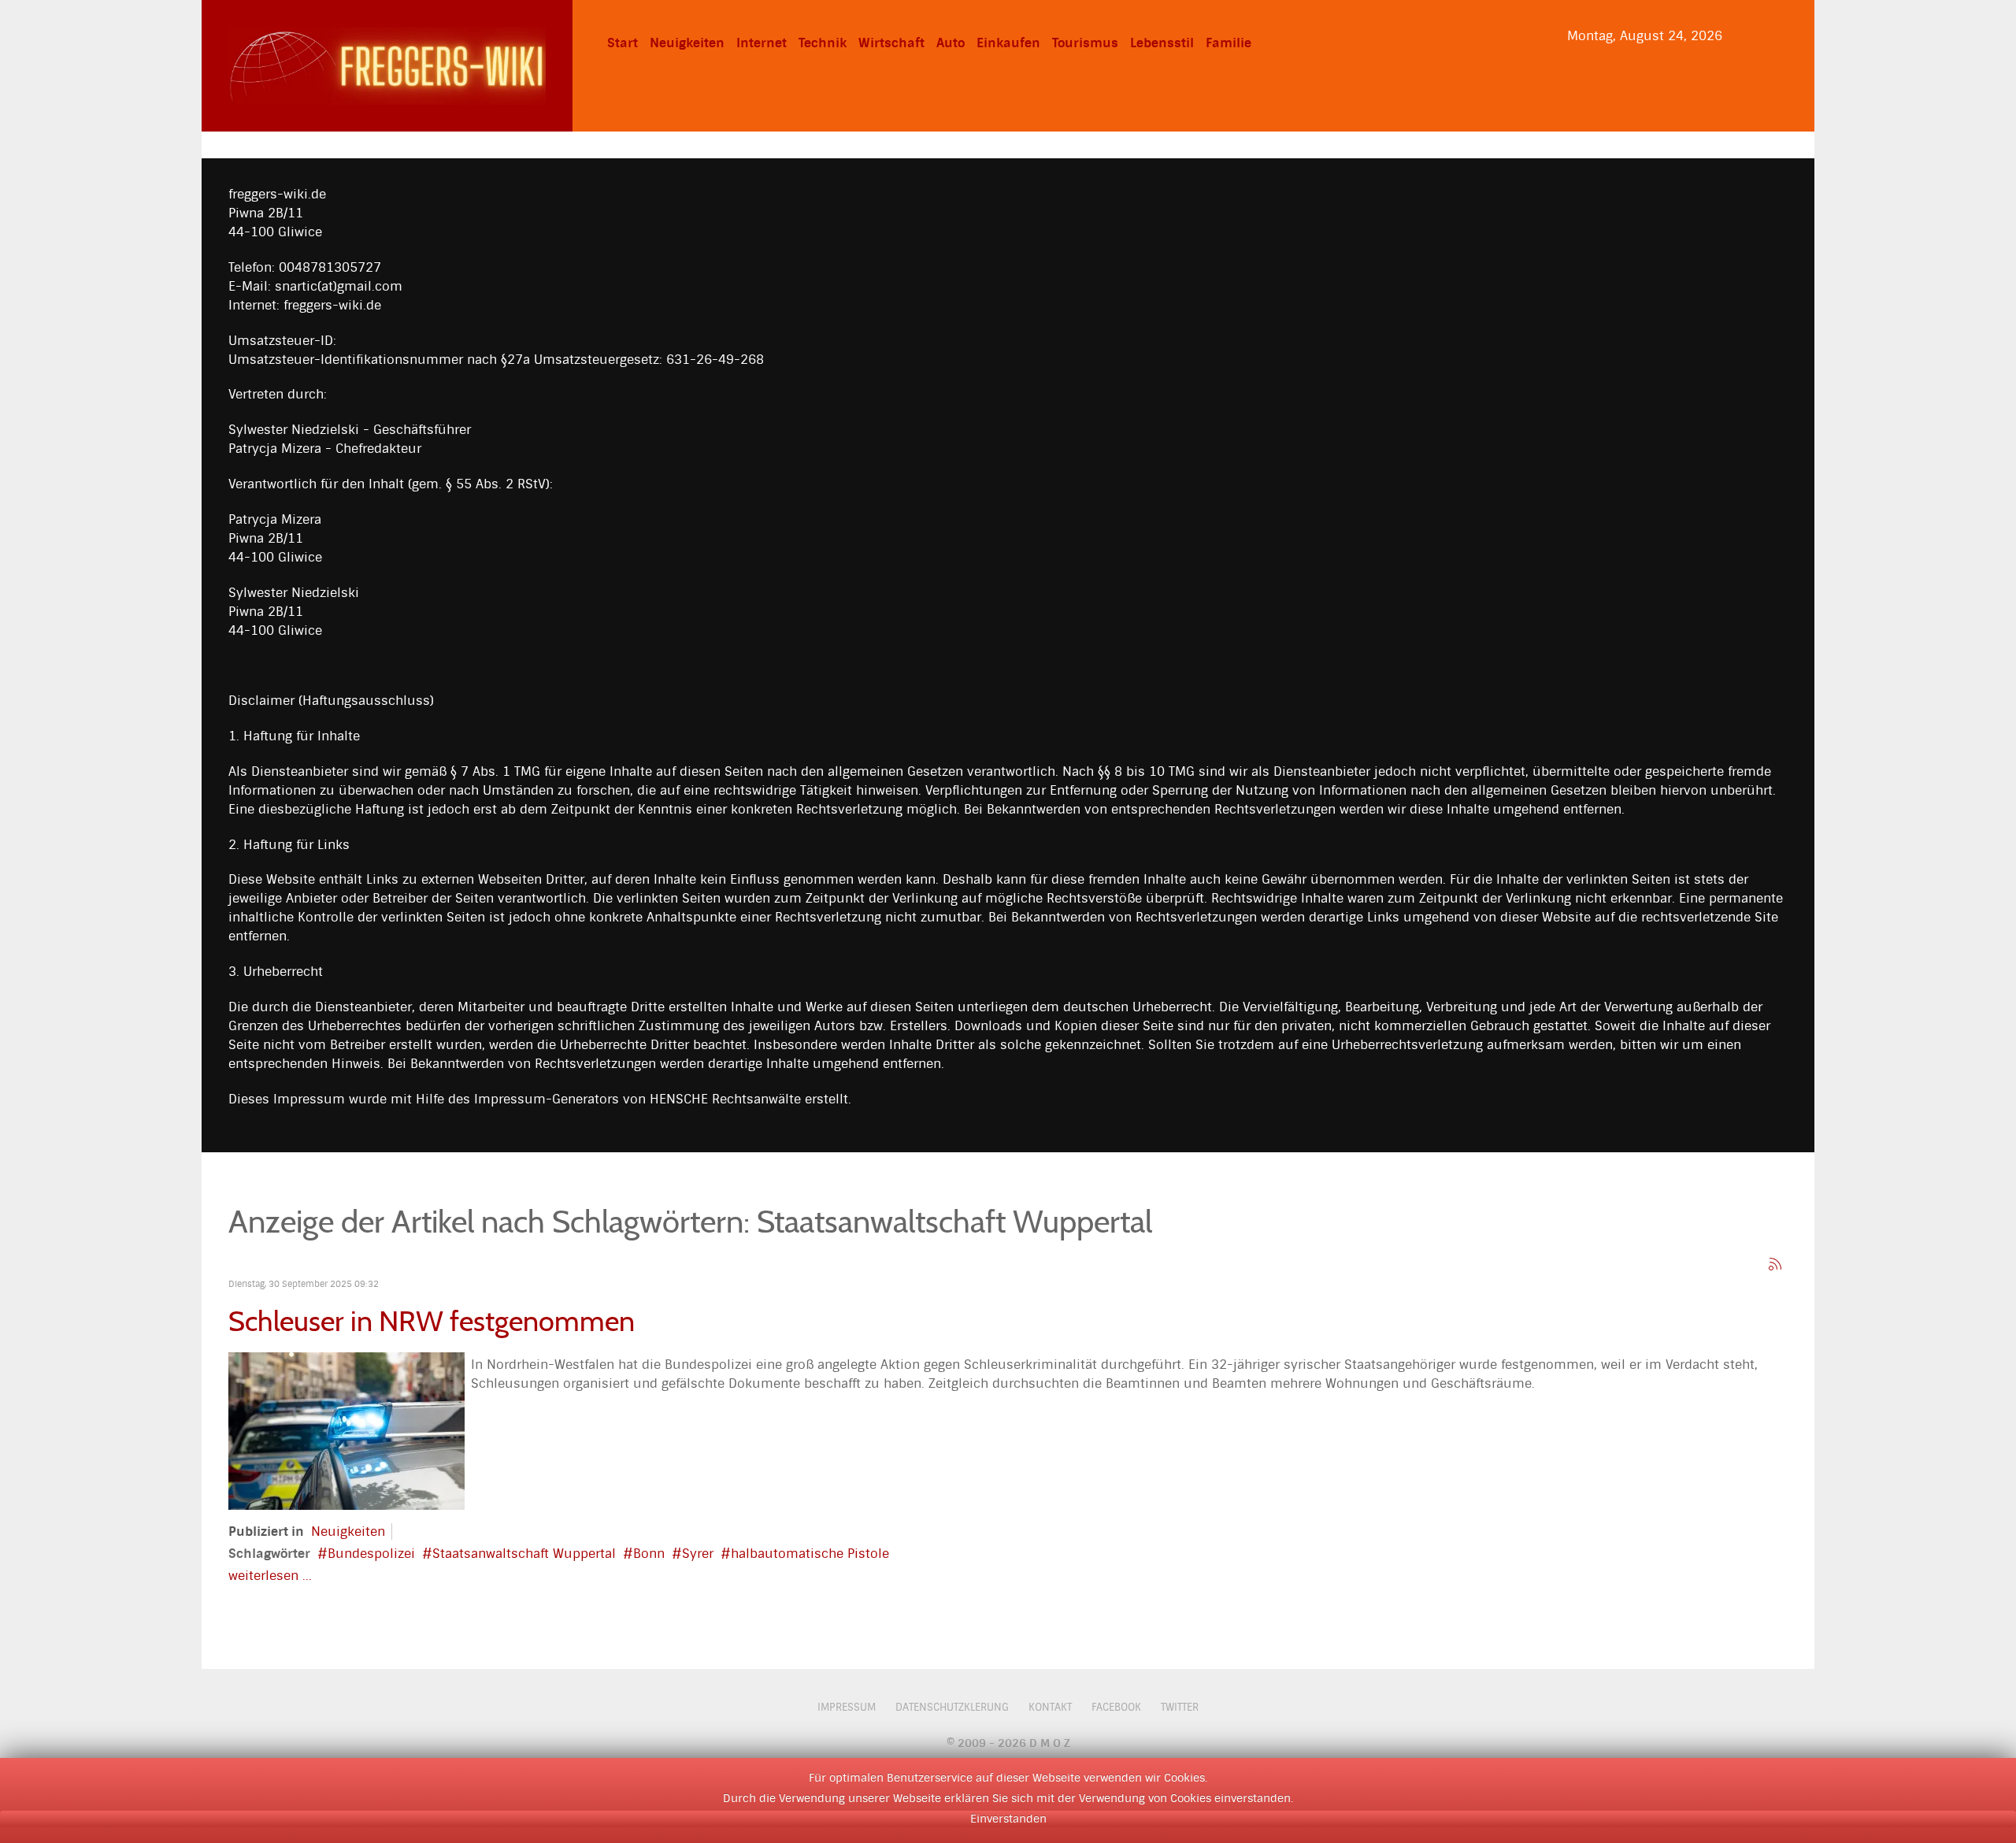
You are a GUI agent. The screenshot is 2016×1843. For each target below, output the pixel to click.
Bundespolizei (371, 1554)
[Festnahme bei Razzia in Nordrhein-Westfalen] (346, 1430)
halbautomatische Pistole (810, 1554)
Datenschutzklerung (952, 1707)
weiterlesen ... (270, 1576)
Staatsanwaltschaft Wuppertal (524, 1554)
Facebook (1116, 1707)
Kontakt (1050, 1707)
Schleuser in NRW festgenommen (432, 1321)
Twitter (1180, 1707)
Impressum (847, 1707)
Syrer (698, 1554)
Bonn (649, 1554)
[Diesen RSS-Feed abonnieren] (1775, 1264)
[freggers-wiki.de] (387, 65)
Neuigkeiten (348, 1532)
